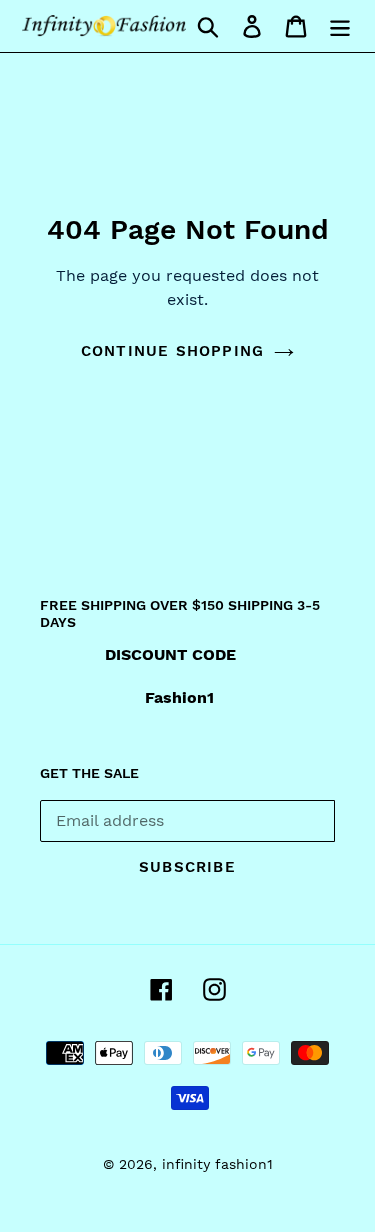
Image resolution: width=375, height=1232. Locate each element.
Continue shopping (172, 351)
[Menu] (340, 26)
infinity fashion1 (217, 1164)
